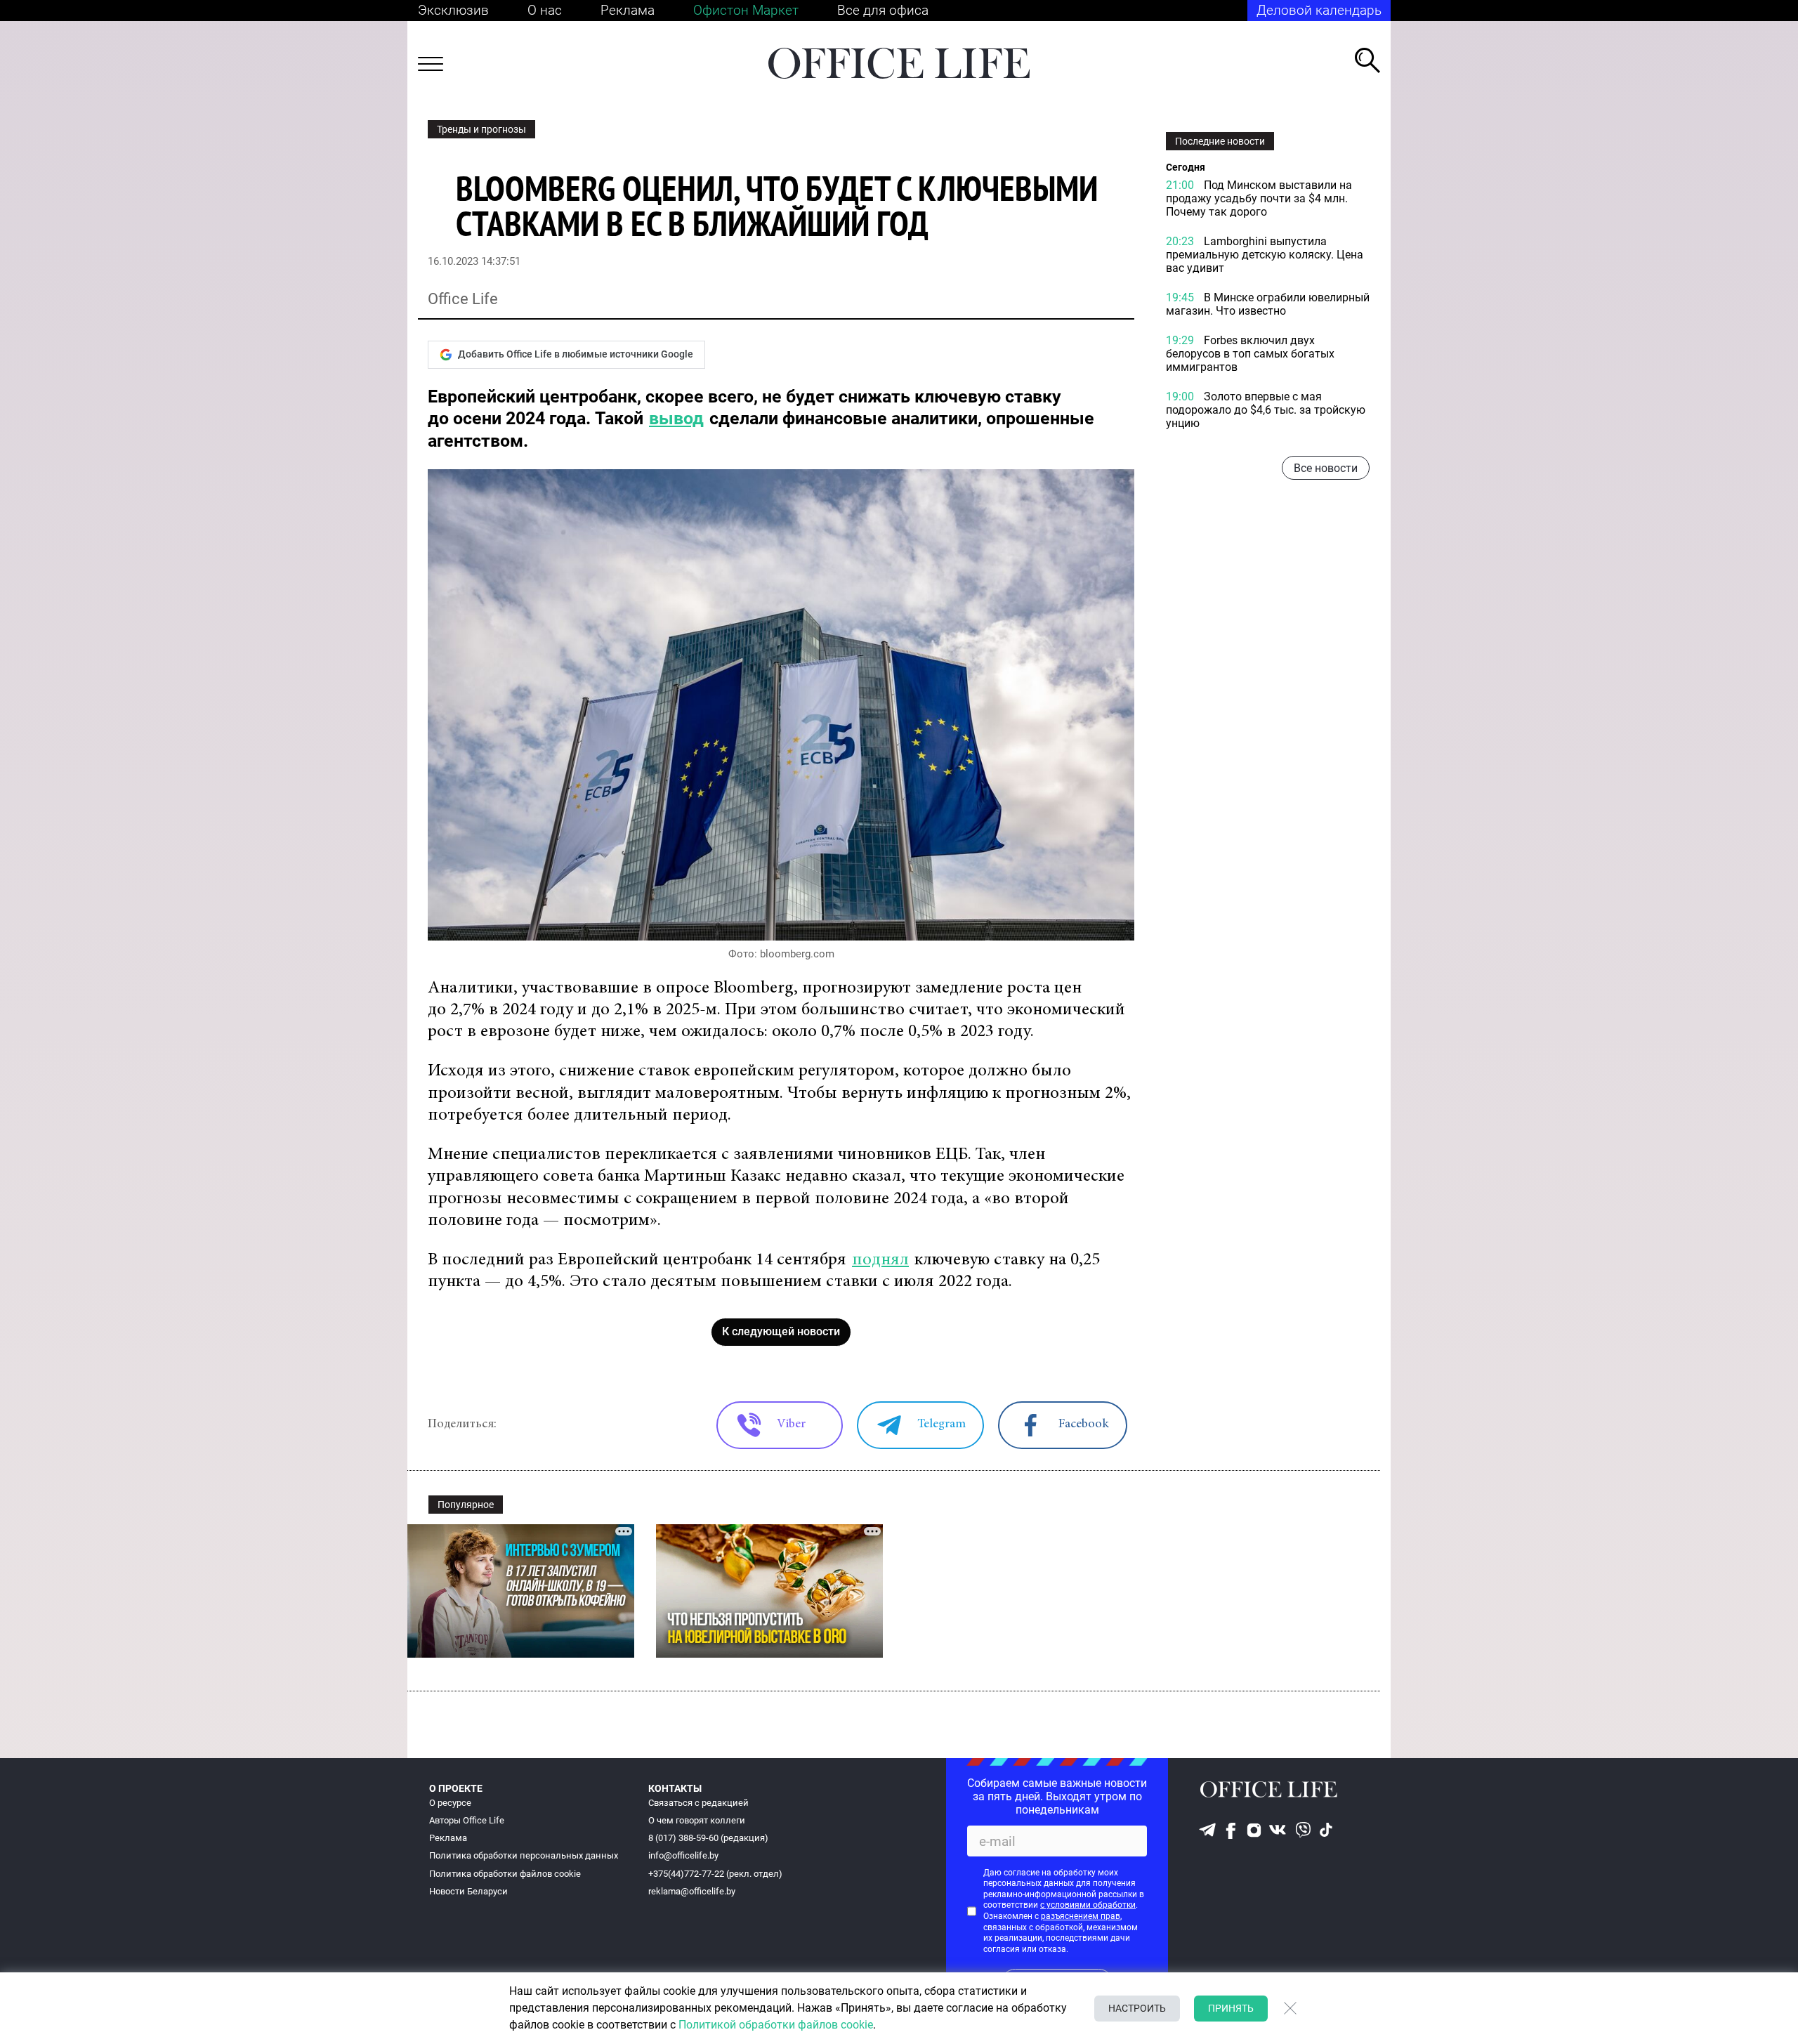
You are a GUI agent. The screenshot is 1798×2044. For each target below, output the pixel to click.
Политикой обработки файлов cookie (776, 2025)
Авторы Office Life (467, 1820)
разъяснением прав (1081, 1916)
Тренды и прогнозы (481, 129)
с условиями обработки (1088, 1905)
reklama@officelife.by (692, 1891)
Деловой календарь (1319, 10)
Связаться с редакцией (698, 1803)
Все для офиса (883, 10)
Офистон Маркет (746, 10)
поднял (880, 1260)
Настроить (1137, 2008)
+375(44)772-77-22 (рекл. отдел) (715, 1874)
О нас (545, 10)
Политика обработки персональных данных (524, 1855)
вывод (676, 418)
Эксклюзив (453, 10)
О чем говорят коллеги (697, 1820)
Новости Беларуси (468, 1891)
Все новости (1326, 468)
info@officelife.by (683, 1855)
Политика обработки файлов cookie (505, 1874)
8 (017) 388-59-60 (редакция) (708, 1838)
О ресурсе (450, 1803)
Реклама (628, 10)
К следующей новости (781, 1331)
